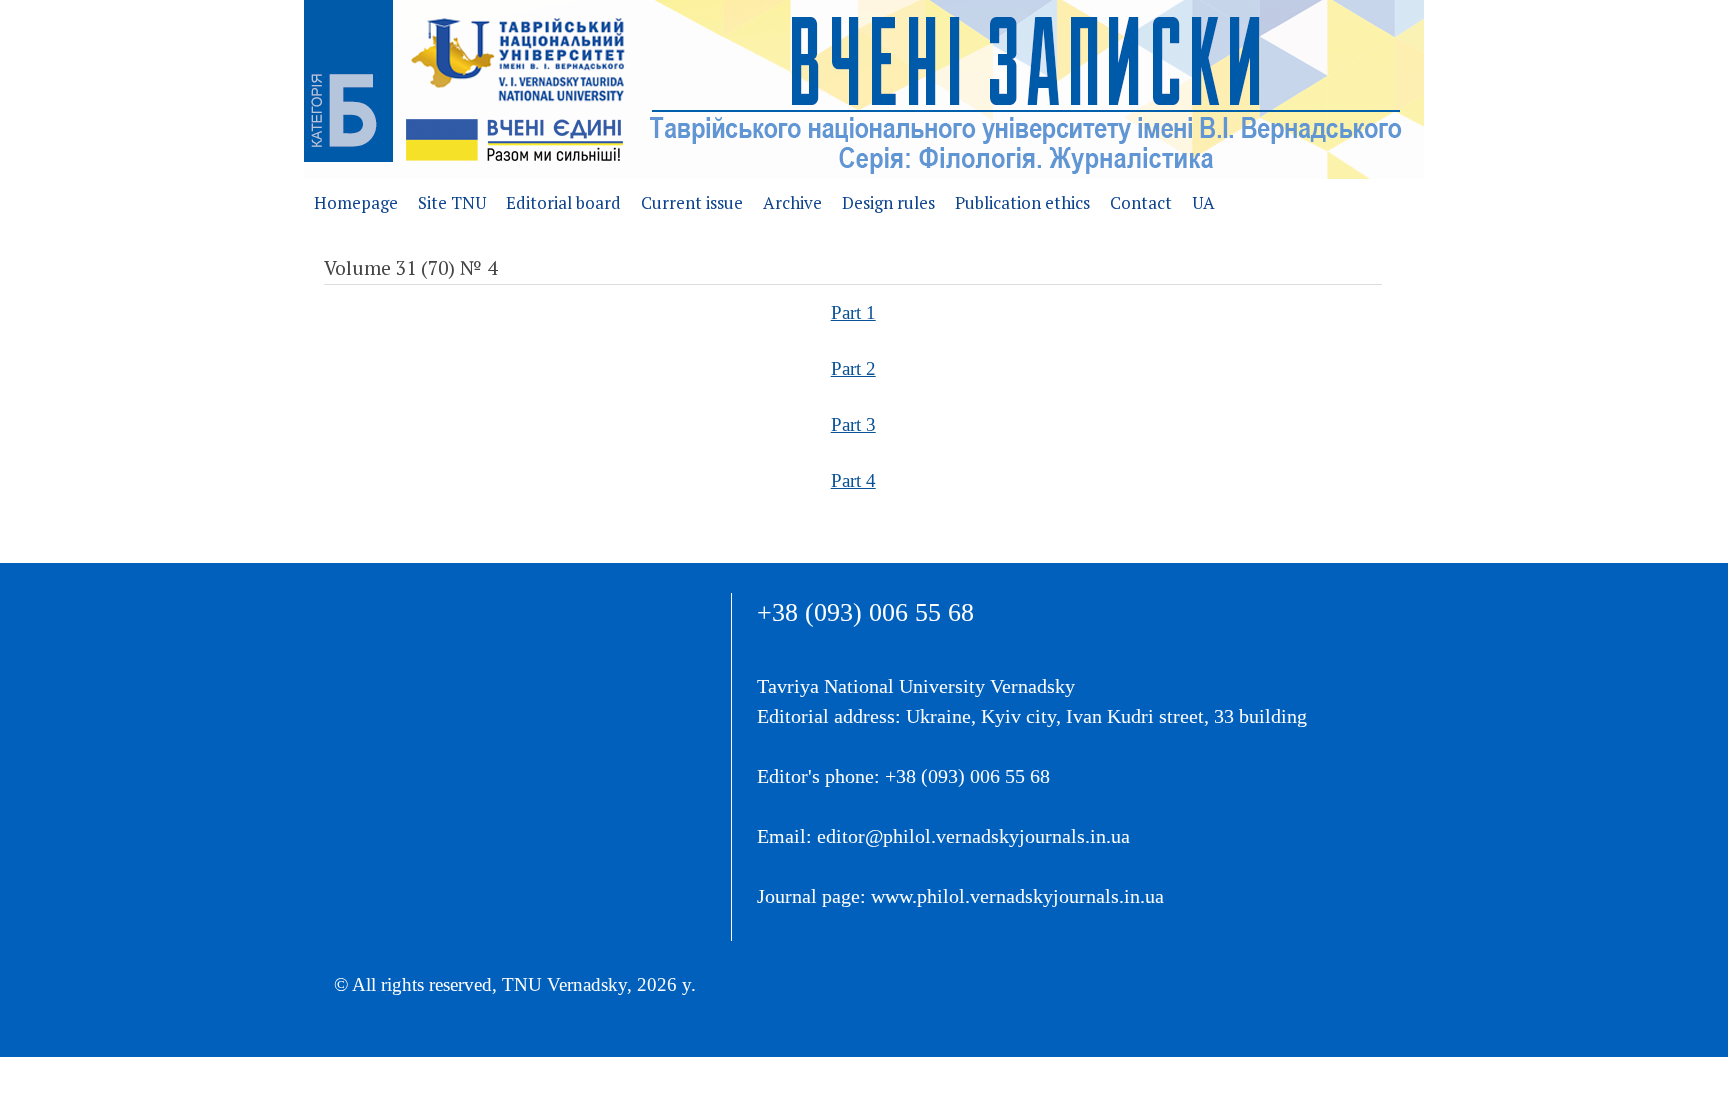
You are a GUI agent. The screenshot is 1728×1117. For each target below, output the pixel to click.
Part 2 (853, 368)
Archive (792, 202)
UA (1203, 202)
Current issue (692, 202)
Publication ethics (1022, 202)
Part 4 (853, 480)
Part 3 (853, 424)
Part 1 (853, 312)
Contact (1141, 202)
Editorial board (563, 202)
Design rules (888, 202)
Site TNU (452, 202)
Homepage (356, 202)
